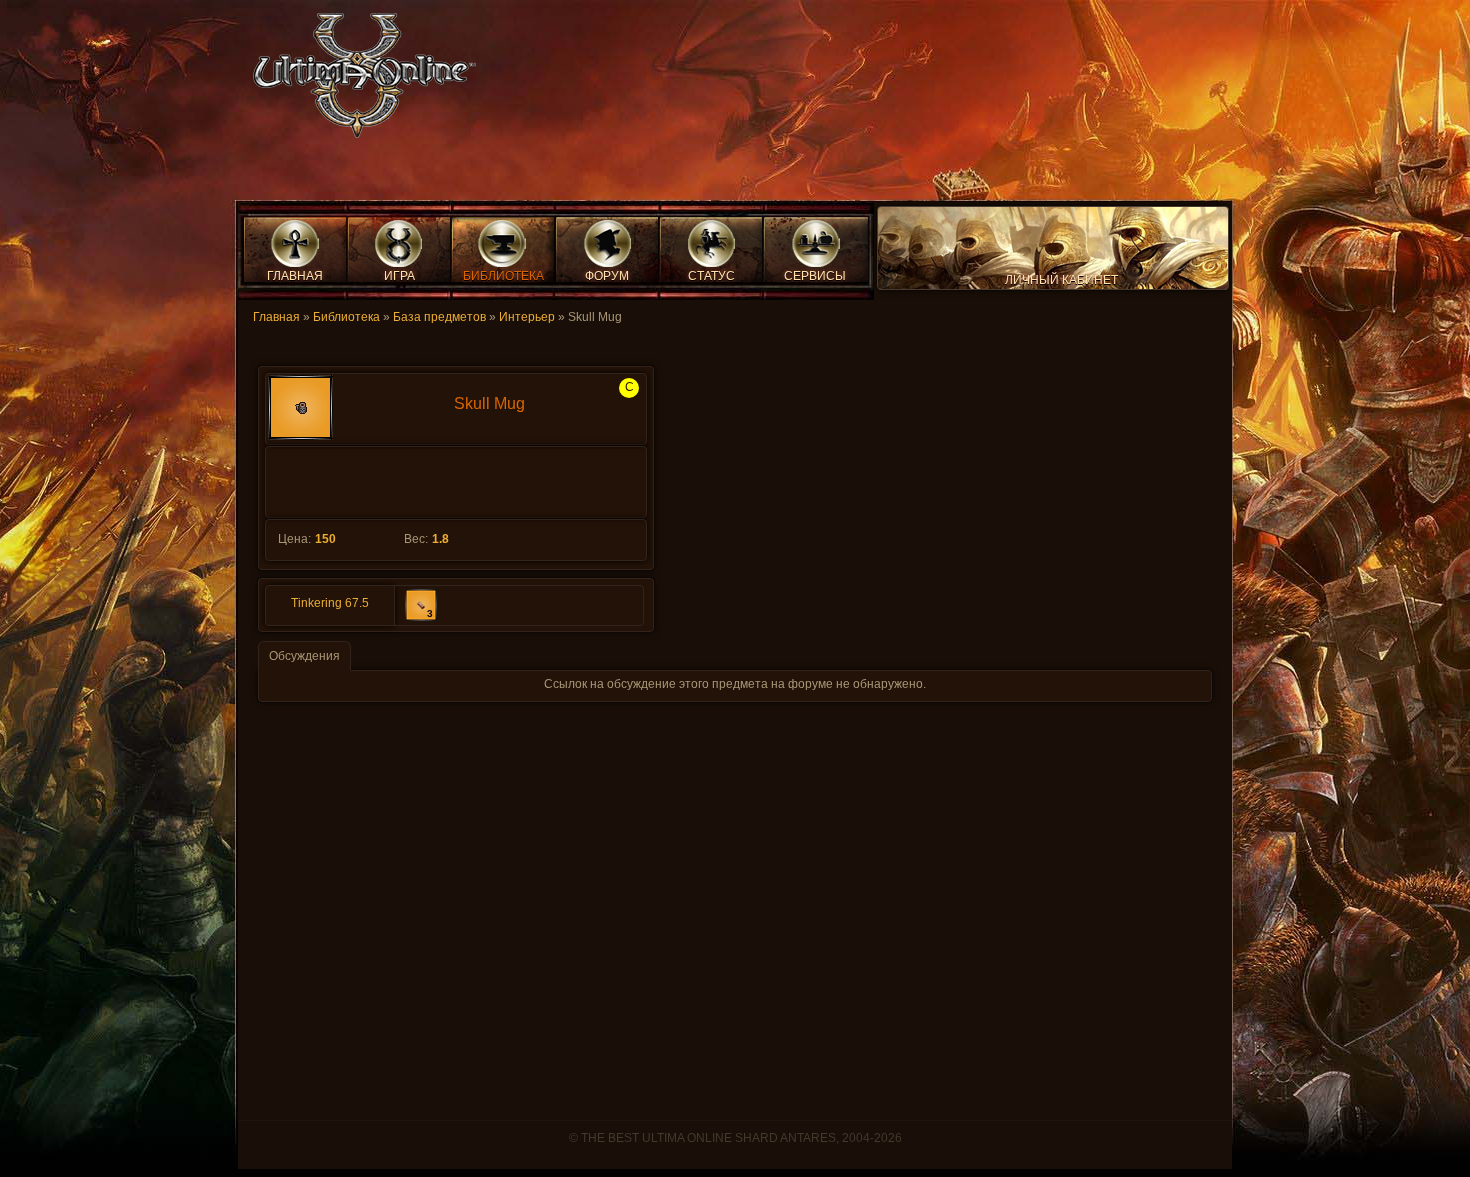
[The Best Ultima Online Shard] (358, 81)
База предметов (439, 317)
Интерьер (527, 317)
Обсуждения (304, 656)
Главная (276, 317)
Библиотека (346, 317)
